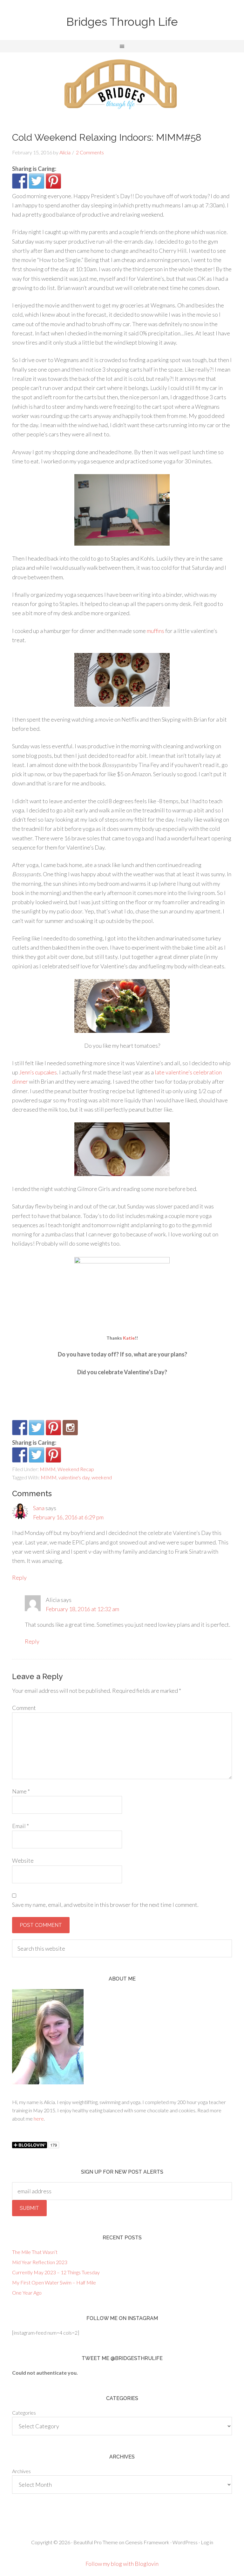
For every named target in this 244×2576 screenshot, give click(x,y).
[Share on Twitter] (37, 181)
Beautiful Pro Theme (96, 2542)
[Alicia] (53, 1428)
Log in (207, 2542)
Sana (39, 1508)
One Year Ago (27, 2293)
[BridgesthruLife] (37, 1428)
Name (21, 1791)
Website (23, 1860)
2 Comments (90, 152)
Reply (19, 1577)
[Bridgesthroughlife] (70, 1428)
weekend (102, 1477)
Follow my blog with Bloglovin (122, 2564)
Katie (129, 1338)
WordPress (185, 2542)
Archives (21, 2471)
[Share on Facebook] (20, 181)
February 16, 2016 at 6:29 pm (68, 1517)
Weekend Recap (76, 1469)
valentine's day (74, 1477)
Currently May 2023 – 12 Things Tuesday (56, 2272)
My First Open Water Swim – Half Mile (54, 2282)
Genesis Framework (147, 2542)
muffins (156, 631)
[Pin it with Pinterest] (53, 181)
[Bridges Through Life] (20, 1428)
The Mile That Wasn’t (35, 2252)
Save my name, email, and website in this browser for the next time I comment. (105, 1905)
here (39, 2119)
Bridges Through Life (122, 22)
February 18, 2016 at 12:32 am (82, 1609)
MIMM (48, 1469)
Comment (24, 1708)
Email (20, 1826)
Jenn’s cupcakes (38, 1072)
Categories (24, 2413)
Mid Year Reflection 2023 (40, 2262)
